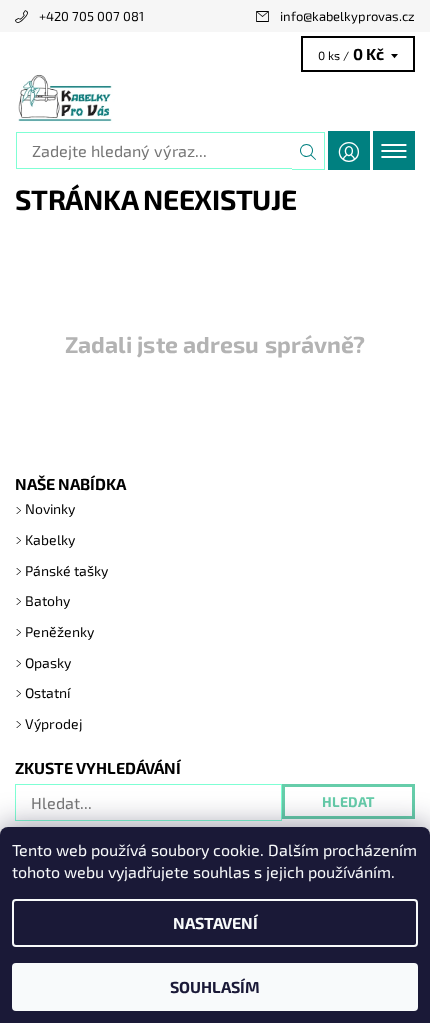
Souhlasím (215, 986)
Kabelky (50, 539)
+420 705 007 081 (91, 16)
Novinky (50, 508)
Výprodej (54, 723)
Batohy (47, 600)
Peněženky (59, 631)
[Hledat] (308, 151)
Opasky (48, 662)
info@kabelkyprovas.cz (347, 16)
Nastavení (215, 922)
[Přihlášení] (349, 150)
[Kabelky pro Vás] (215, 98)
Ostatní (47, 692)
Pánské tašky (66, 570)
